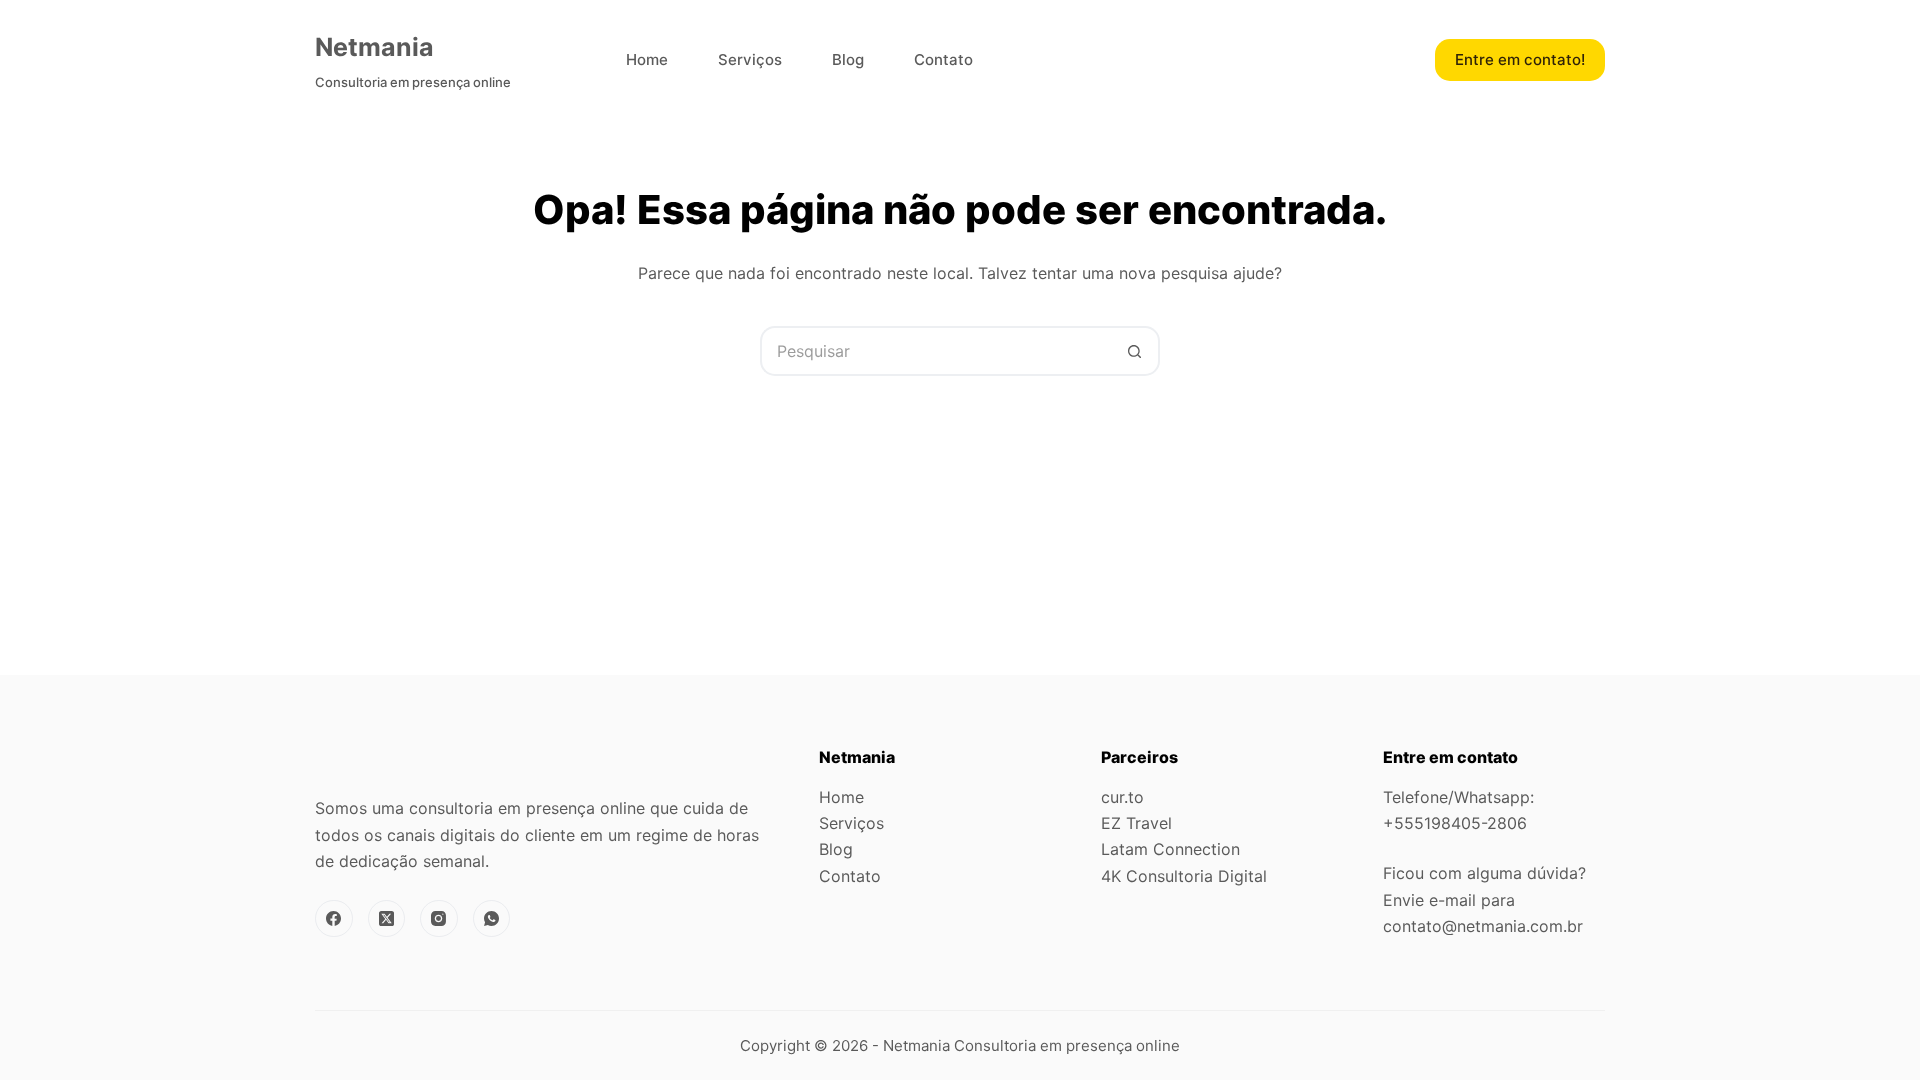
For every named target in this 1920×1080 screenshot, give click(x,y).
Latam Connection (1170, 849)
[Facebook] (334, 919)
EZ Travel (1136, 823)
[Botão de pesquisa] (1135, 351)
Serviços (750, 59)
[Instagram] (439, 919)
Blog (848, 59)
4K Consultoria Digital (1184, 876)
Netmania (374, 47)
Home (647, 59)
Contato (943, 59)
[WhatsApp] (492, 919)
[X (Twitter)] (387, 919)
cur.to (1122, 797)
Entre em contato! (1520, 59)
